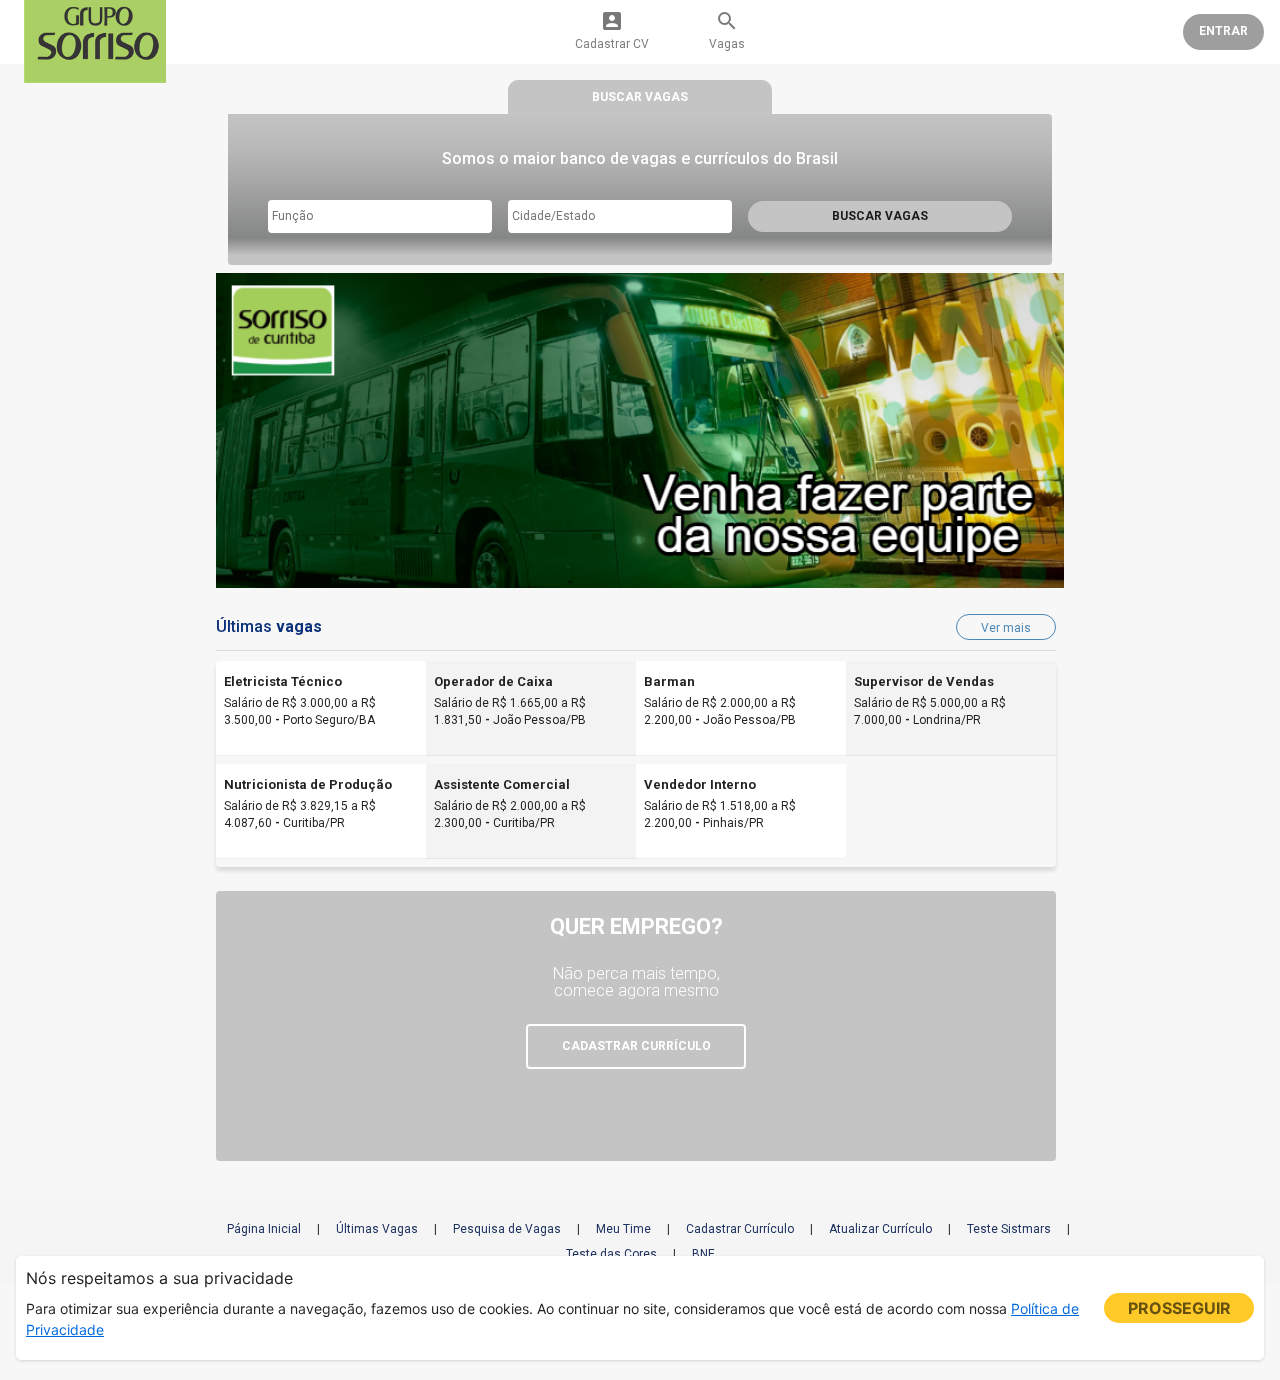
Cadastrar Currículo (740, 1229)
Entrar (1223, 31)
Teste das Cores (611, 1254)
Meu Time (623, 1229)
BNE (703, 1254)
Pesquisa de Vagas (507, 1229)
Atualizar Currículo (880, 1229)
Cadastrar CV (612, 30)
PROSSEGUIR (1179, 1308)
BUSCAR (640, 97)
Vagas (727, 30)
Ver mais (1006, 628)
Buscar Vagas (880, 216)
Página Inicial (264, 1229)
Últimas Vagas (377, 1229)
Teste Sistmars (1009, 1229)
